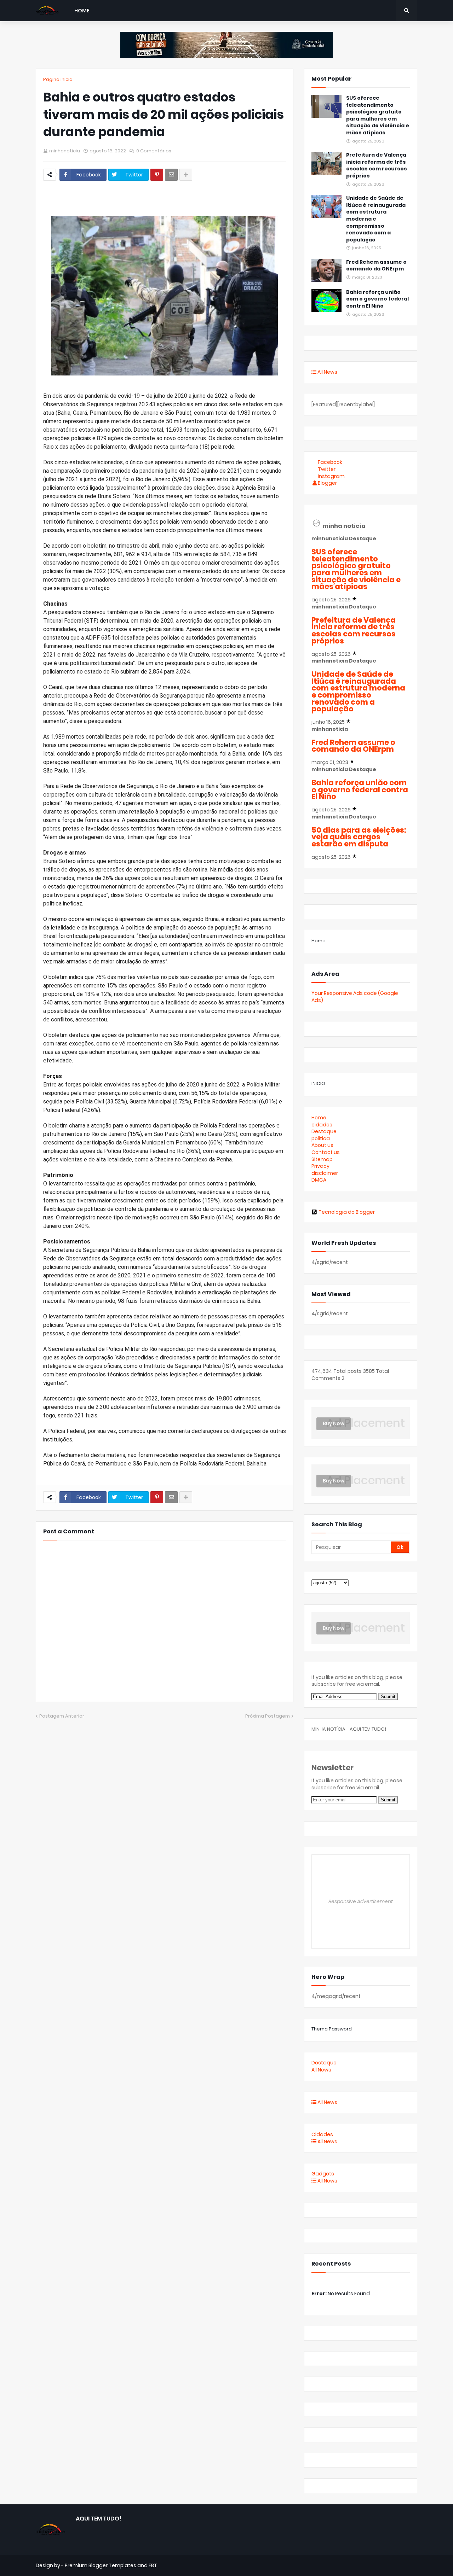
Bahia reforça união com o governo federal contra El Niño (377, 299)
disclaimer (325, 1173)
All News (327, 372)
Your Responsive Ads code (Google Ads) (355, 997)
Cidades (322, 2134)
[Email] (171, 175)
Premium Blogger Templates (101, 2565)
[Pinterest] (157, 175)
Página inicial (58, 79)
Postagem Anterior (62, 1716)
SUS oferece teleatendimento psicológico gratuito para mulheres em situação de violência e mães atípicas (378, 115)
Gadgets (323, 2174)
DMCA (319, 1180)
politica (321, 1138)
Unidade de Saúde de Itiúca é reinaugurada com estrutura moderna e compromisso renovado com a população (376, 219)
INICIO (318, 1083)
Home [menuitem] (82, 11)
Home (319, 941)
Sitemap (322, 1159)
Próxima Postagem (268, 1716)
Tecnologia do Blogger (347, 1212)
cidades (322, 1125)
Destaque (324, 1131)
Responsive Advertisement (361, 1901)
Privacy (320, 1166)
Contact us (326, 1152)
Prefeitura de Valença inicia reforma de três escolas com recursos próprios (377, 165)
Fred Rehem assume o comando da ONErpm (376, 266)
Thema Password (332, 2029)
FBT (153, 2565)
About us (322, 1145)
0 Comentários (154, 151)
